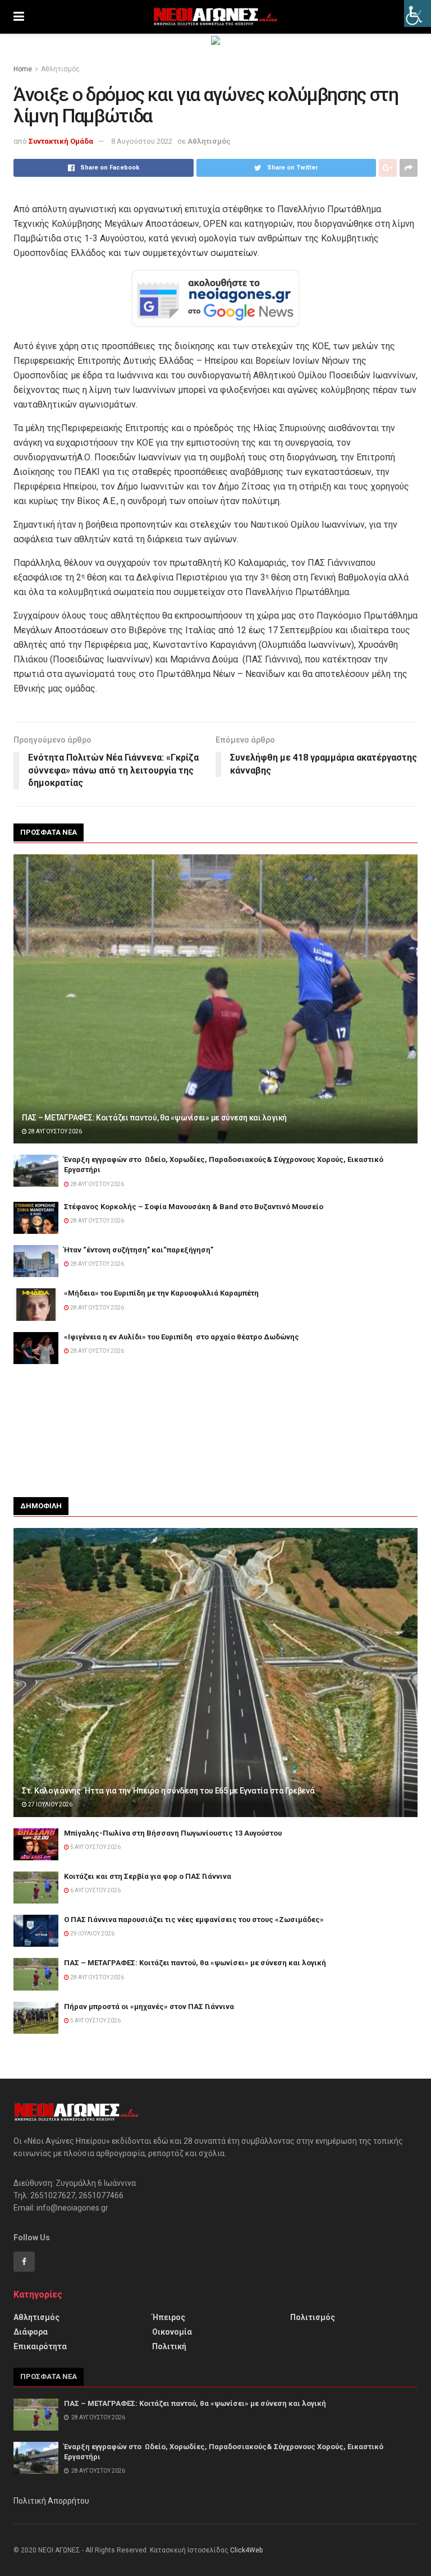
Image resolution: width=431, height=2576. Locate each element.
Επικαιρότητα (40, 2346)
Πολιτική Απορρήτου (51, 2501)
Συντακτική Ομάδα (61, 141)
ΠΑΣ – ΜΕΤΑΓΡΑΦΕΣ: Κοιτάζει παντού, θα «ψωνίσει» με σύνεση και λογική (154, 1118)
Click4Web (246, 2550)
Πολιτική (169, 2346)
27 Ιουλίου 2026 (50, 1804)
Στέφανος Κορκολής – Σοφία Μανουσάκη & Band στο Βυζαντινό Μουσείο (194, 1207)
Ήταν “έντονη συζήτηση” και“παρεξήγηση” (139, 1250)
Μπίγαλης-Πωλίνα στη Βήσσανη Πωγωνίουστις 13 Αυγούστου (173, 1833)
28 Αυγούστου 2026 (54, 1131)
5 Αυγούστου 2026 (95, 1847)
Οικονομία (172, 2332)
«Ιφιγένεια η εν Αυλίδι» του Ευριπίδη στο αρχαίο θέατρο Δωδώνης (182, 1337)
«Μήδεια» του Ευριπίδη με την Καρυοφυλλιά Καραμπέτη (162, 1293)
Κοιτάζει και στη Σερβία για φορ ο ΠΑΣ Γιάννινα (148, 1876)
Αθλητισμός (60, 69)
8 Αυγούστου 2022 (142, 141)
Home (23, 69)
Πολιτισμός (313, 2317)
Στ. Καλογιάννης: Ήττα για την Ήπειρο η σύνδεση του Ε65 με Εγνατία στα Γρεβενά (168, 1791)
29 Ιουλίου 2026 (92, 1934)
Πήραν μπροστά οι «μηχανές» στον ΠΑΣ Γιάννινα (149, 2007)
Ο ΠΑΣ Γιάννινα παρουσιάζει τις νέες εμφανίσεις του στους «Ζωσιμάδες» (194, 1920)
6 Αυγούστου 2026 (95, 1890)
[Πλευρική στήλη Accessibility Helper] (418, 13)
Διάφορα (31, 2332)
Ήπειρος (169, 2317)
